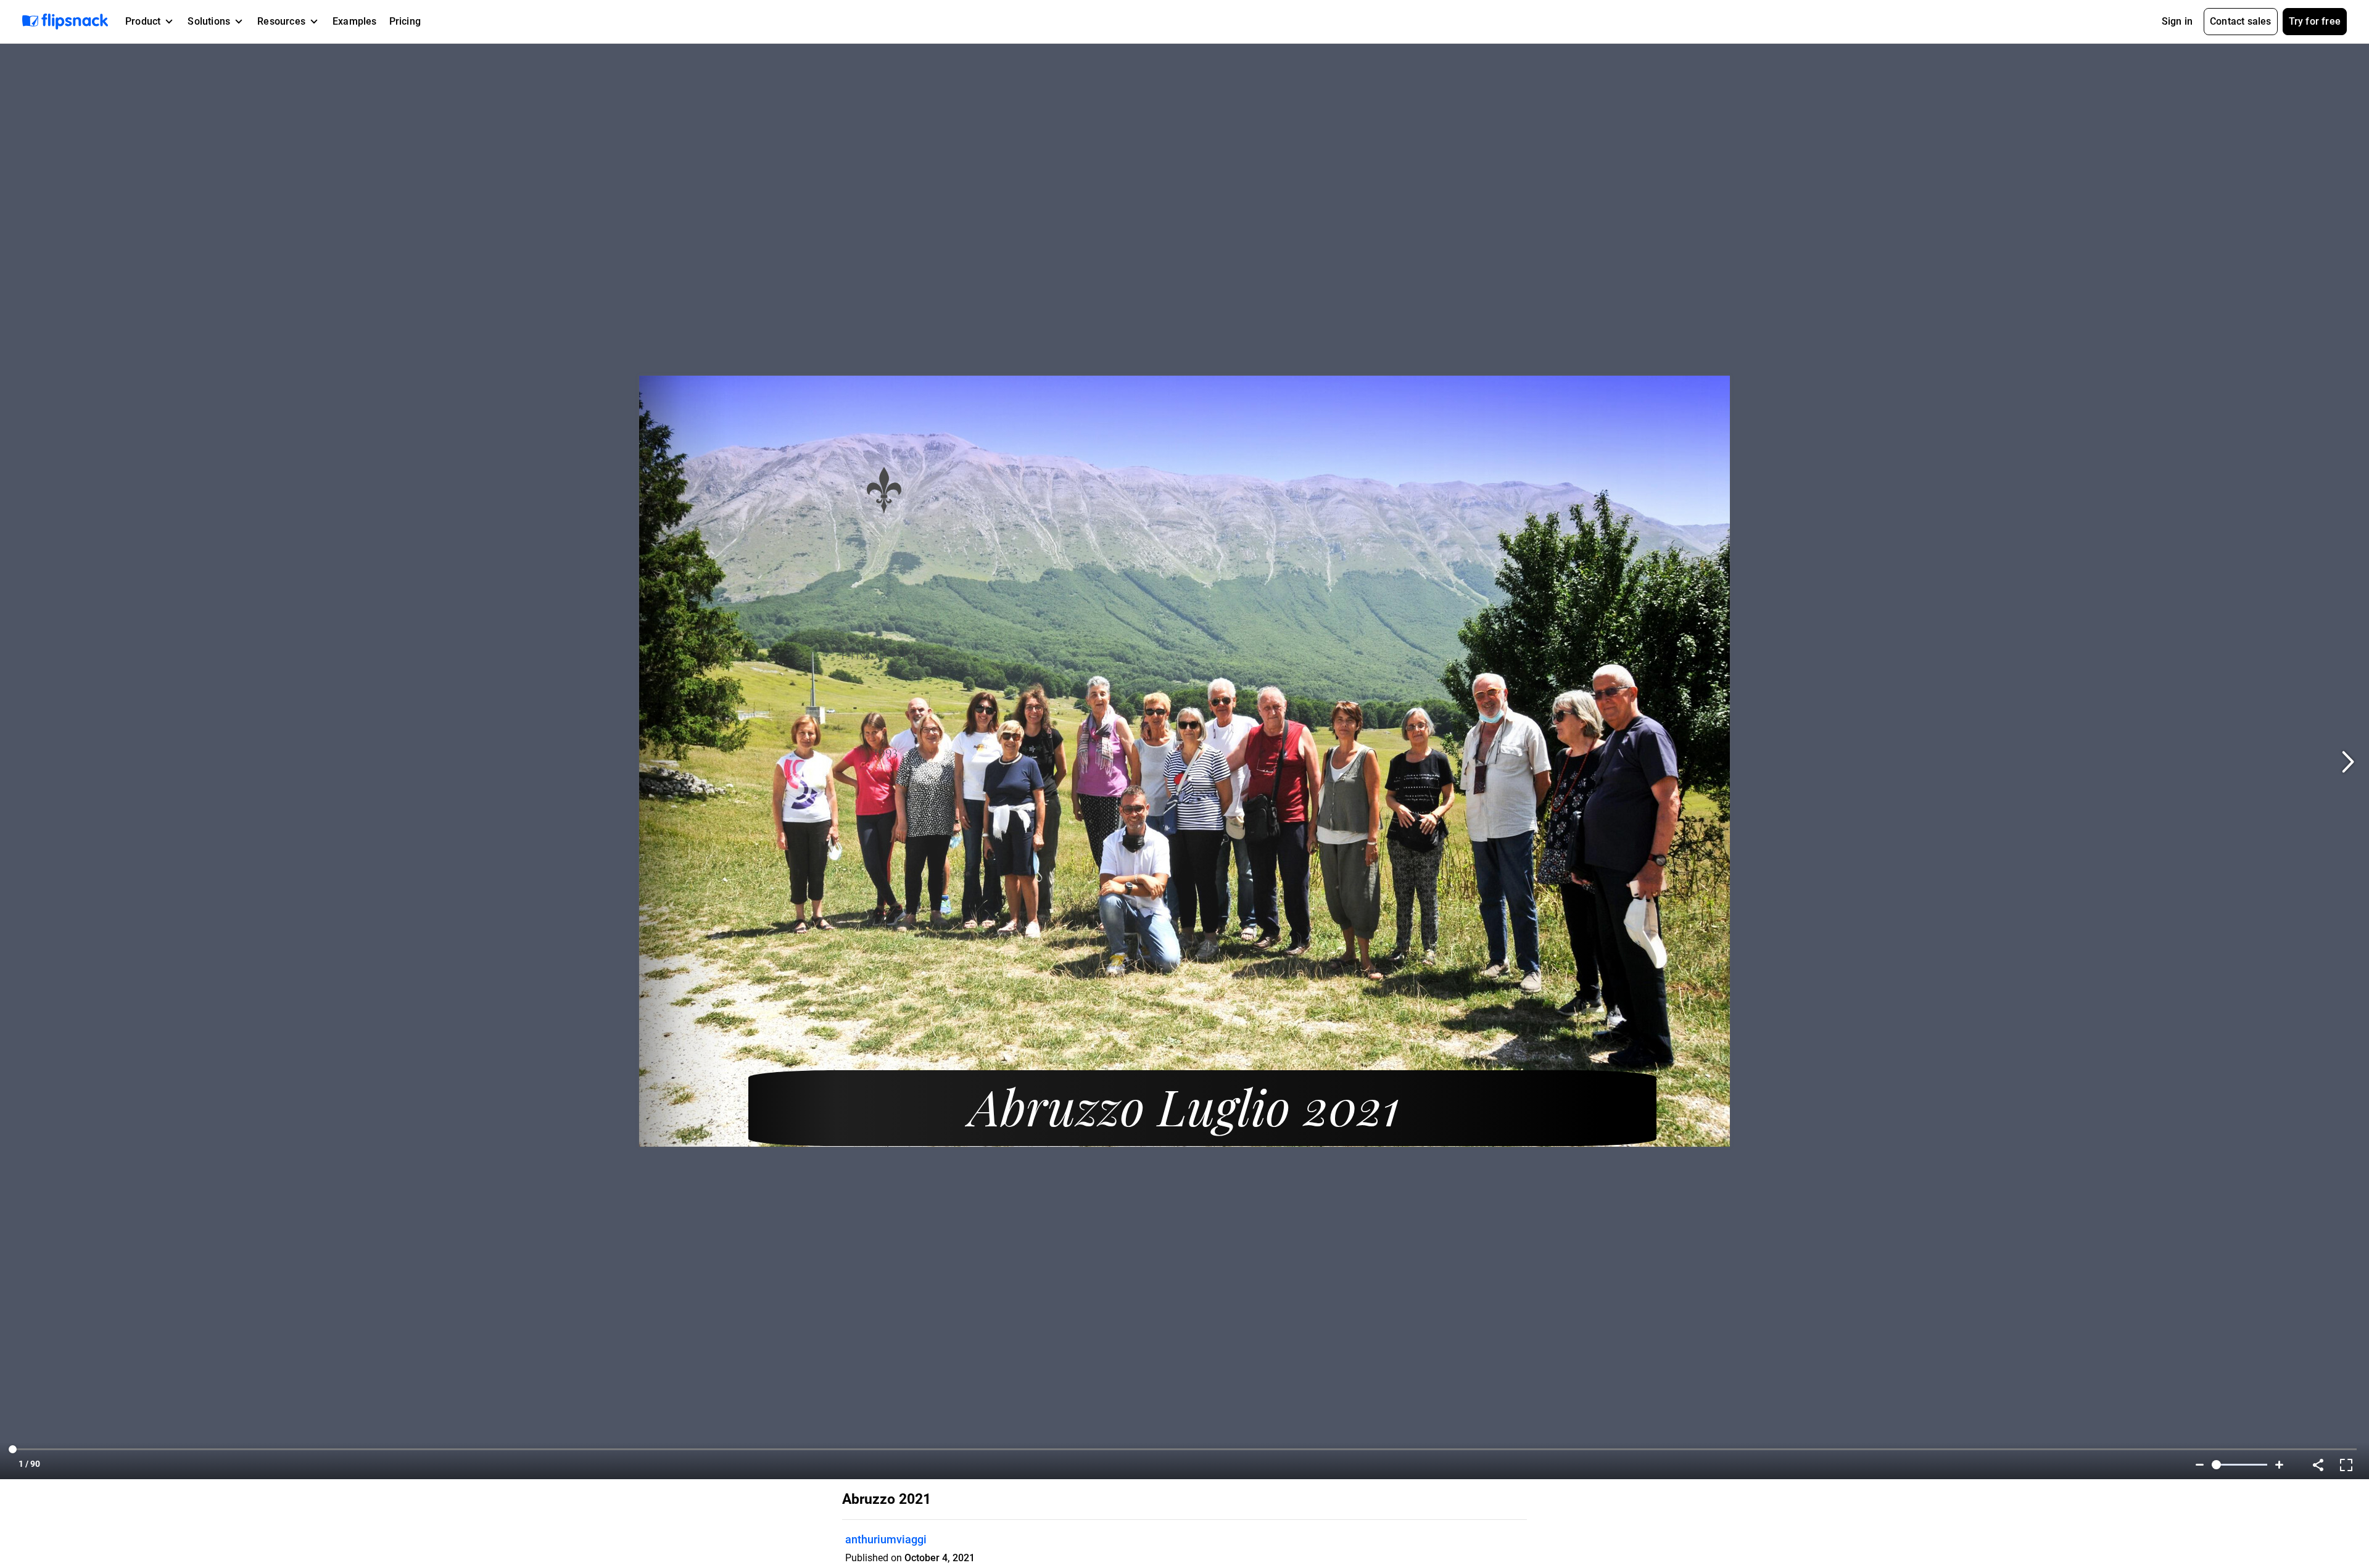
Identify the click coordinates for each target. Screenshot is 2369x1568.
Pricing (405, 21)
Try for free (2315, 21)
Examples (355, 21)
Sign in (2177, 21)
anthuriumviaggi (886, 1539)
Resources (281, 21)
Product (143, 21)
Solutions (209, 21)
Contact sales (2241, 21)
